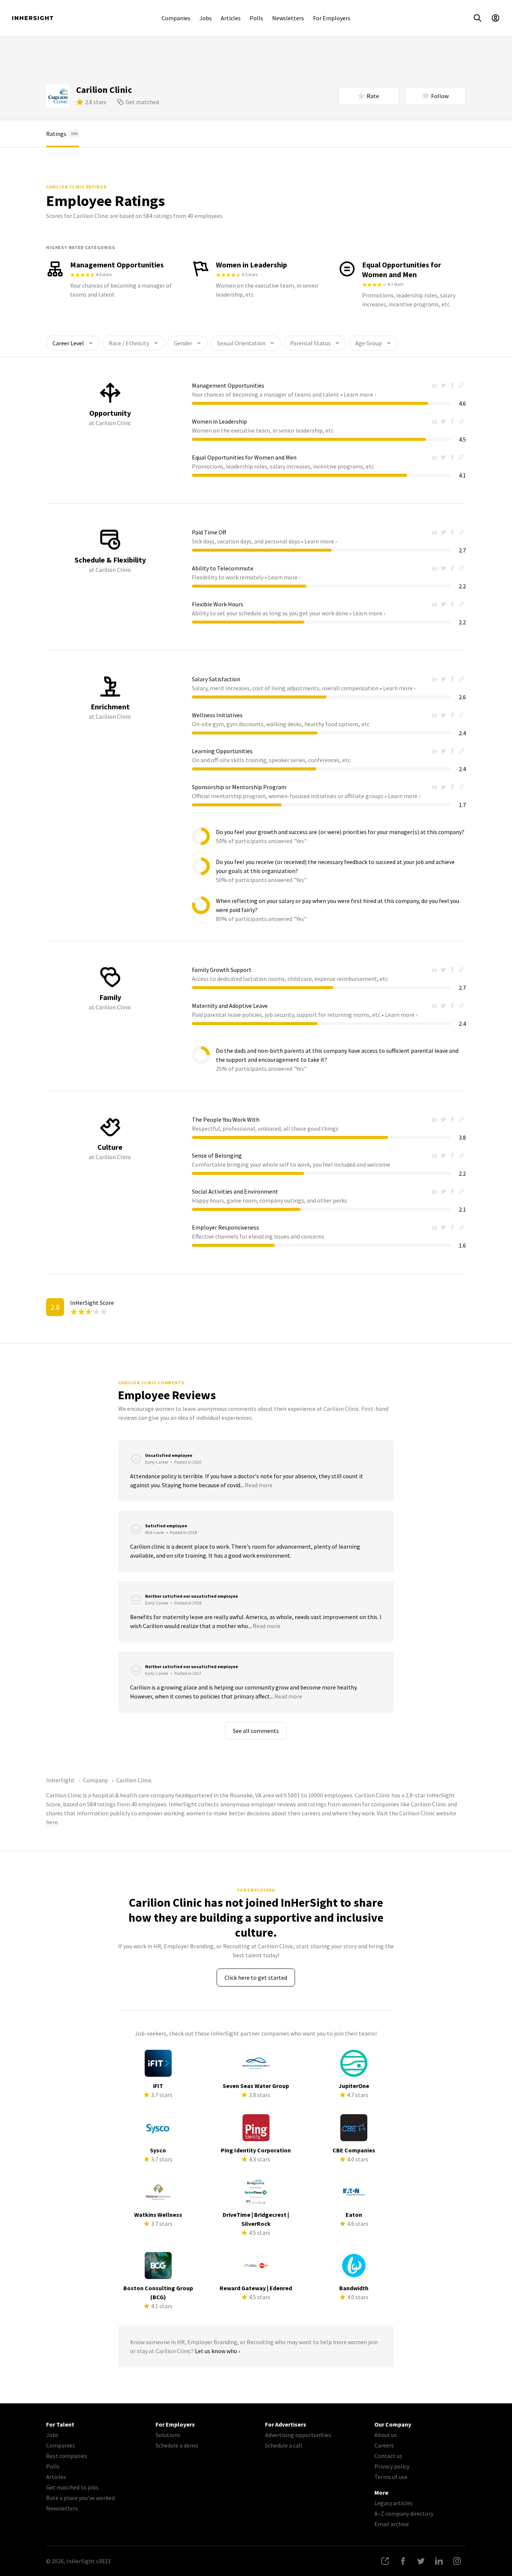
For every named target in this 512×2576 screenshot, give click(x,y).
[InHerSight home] (33, 18)
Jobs (206, 18)
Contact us (388, 2456)
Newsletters (288, 18)
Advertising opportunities (298, 2435)
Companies (176, 18)
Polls (256, 18)
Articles (231, 18)
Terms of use (391, 2477)
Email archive (392, 2524)
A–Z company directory (404, 2513)
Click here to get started (256, 1978)
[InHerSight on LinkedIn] (439, 2561)
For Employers (332, 18)
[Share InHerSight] (385, 2561)
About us (386, 2435)
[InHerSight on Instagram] (457, 2561)
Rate (373, 96)
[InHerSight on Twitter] (421, 2561)
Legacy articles (394, 2503)
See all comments (256, 1731)
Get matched (142, 102)
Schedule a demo (177, 2445)
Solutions (168, 2435)
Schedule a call (284, 2445)
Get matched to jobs (72, 2487)
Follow (440, 96)
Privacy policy (392, 2466)
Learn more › (360, 394)
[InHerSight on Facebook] (403, 2561)
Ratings (62, 134)
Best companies (67, 2456)
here (52, 1822)
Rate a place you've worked (80, 2498)
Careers (384, 2445)
